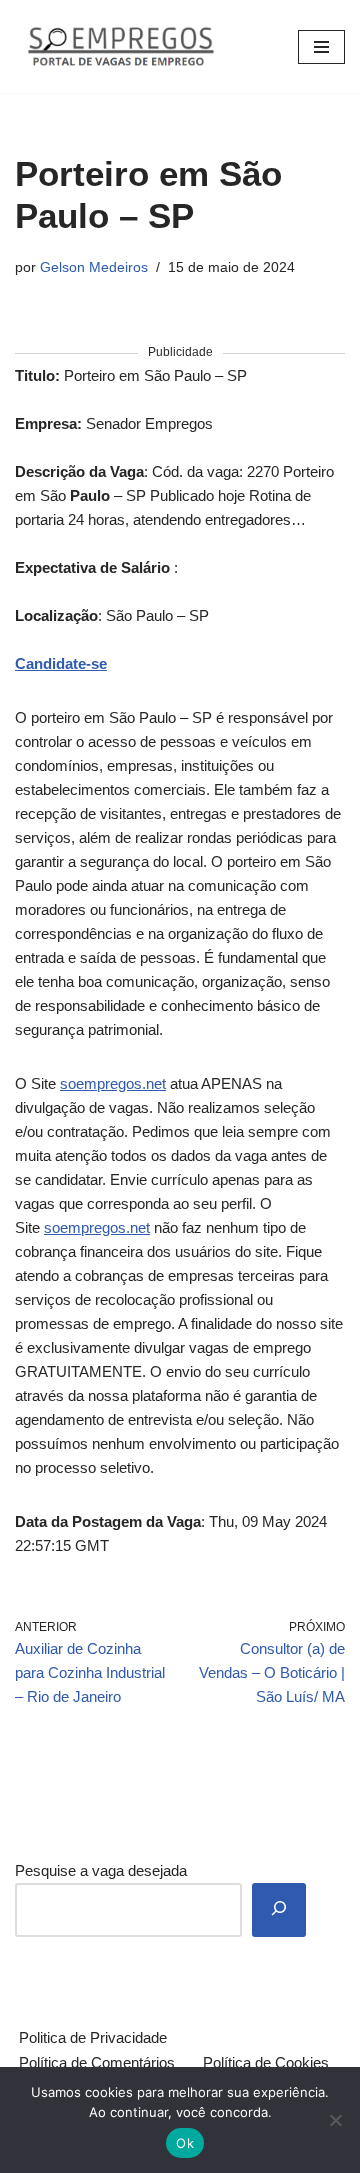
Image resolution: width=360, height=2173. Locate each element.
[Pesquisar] (279, 1910)
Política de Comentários (97, 2062)
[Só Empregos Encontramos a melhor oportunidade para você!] (120, 46)
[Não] (335, 2120)
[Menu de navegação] (321, 47)
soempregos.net (113, 1083)
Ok (185, 2143)
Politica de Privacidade (93, 2037)
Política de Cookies (266, 2062)
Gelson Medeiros (94, 267)
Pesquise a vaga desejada (101, 1870)
